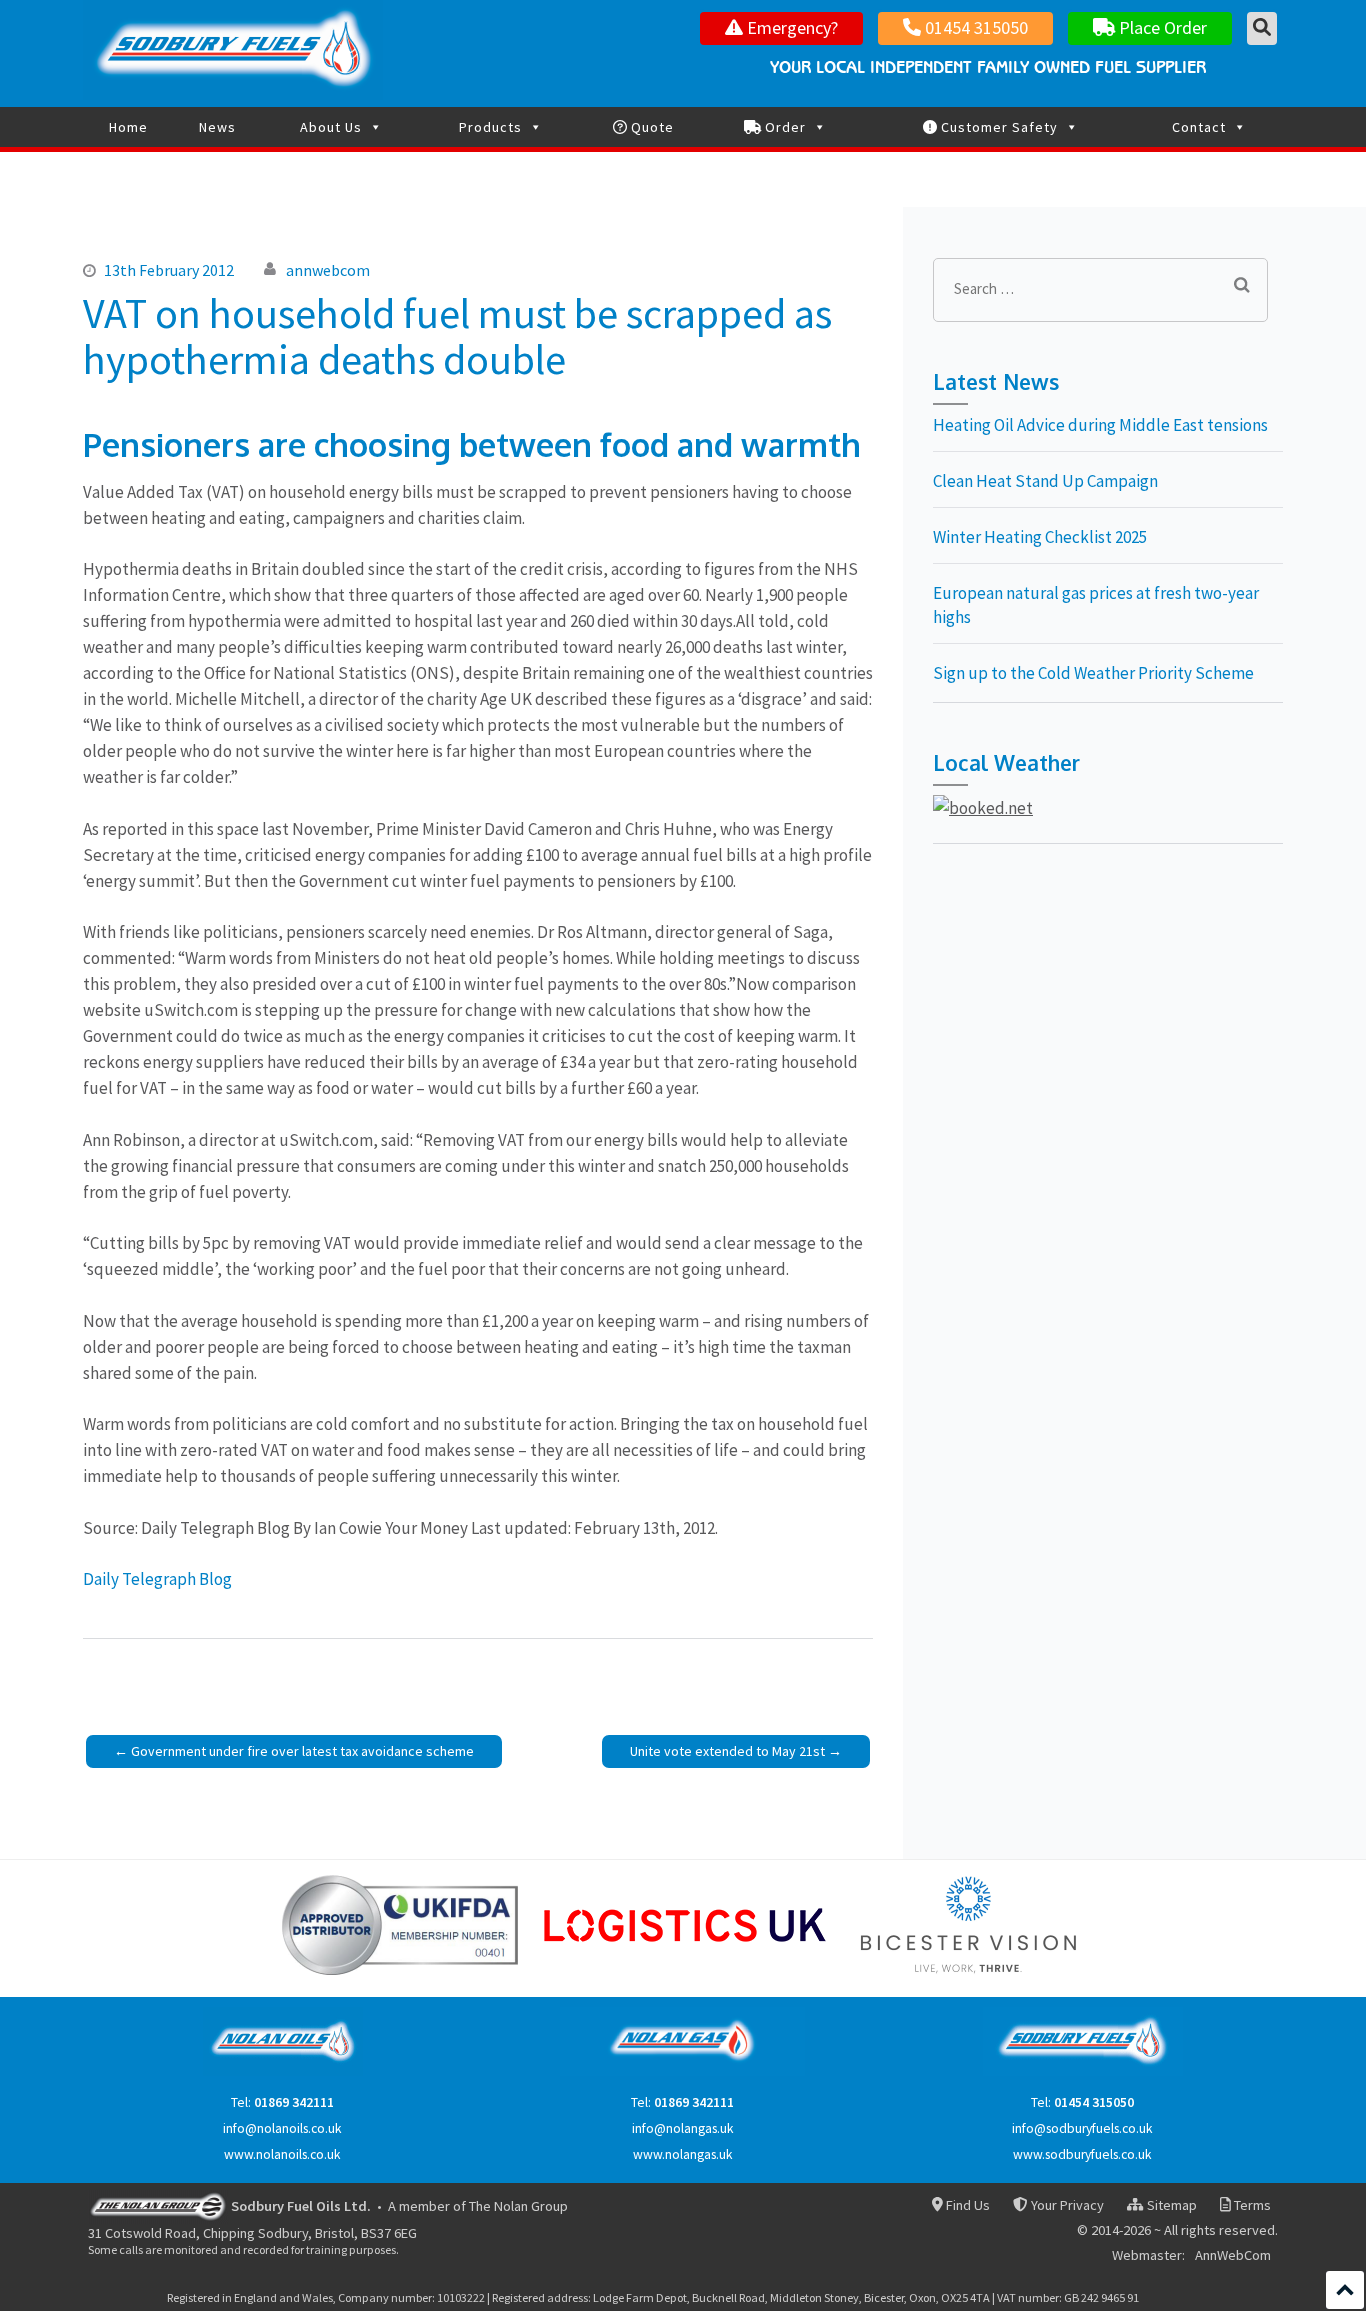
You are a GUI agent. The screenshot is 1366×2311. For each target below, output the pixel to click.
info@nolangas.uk (683, 2128)
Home (128, 127)
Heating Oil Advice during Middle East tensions (1100, 425)
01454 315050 (974, 27)
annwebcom (328, 270)
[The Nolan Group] (158, 2205)
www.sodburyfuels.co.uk (1082, 2154)
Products (490, 127)
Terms (1251, 2205)
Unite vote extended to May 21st (727, 1751)
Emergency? (790, 27)
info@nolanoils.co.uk (282, 2128)
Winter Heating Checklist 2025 (1040, 537)
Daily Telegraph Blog (157, 1579)
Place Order (1161, 27)
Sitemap (1170, 2205)
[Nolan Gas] (682, 2071)
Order (783, 127)
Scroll (1345, 2290)
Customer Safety (997, 127)
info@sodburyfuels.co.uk (1082, 2128)
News (217, 127)
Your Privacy (1065, 2205)
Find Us (966, 2205)
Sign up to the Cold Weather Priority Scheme (1093, 673)
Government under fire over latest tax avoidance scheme (302, 1751)
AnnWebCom (1233, 2256)
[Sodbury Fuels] (1083, 2071)
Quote (650, 127)
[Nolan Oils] (283, 2071)
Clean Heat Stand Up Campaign (1045, 481)
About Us (331, 127)
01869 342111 (294, 2102)
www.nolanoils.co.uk (282, 2154)
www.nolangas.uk (683, 2154)
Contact (1199, 127)
